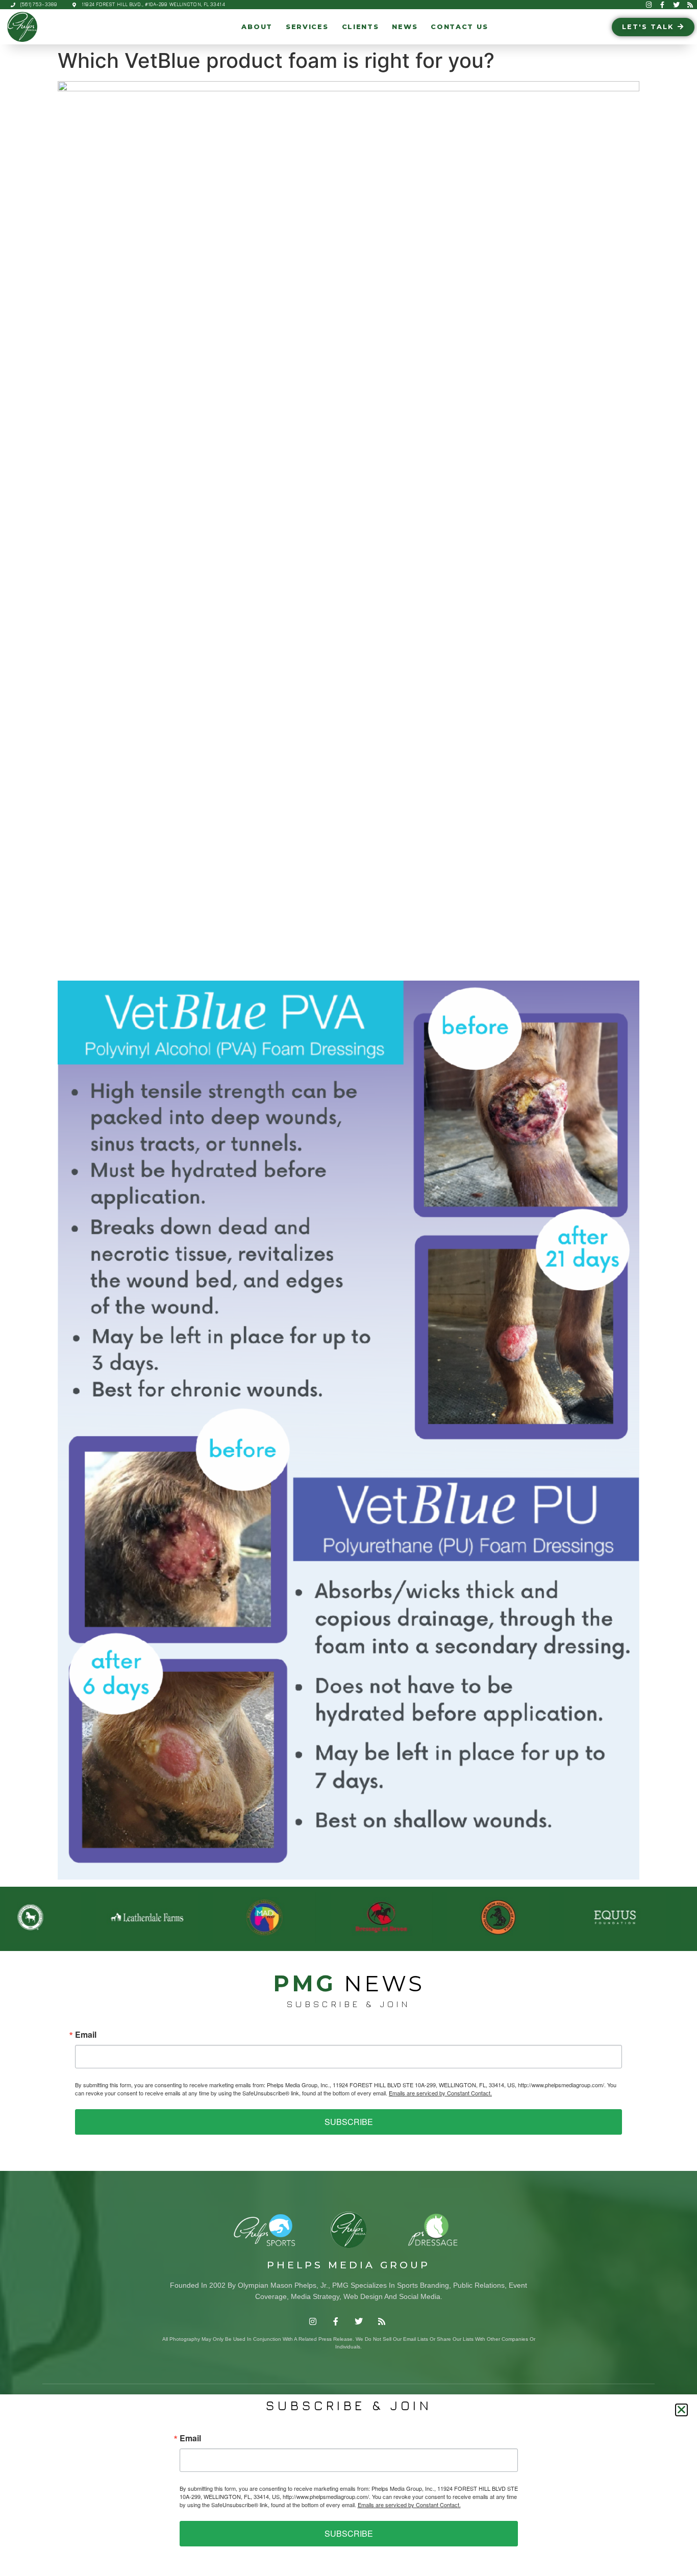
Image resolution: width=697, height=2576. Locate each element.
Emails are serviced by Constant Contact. (440, 2093)
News (405, 27)
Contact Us (459, 27)
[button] (681, 2410)
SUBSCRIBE (349, 2122)
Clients (360, 27)
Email (86, 2035)
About (257, 27)
